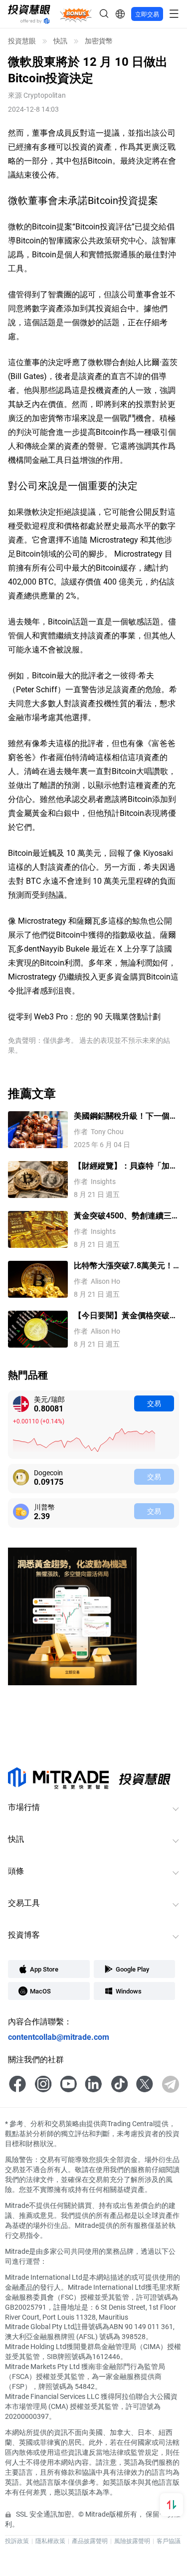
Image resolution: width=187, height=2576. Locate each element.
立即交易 (147, 14)
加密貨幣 (99, 41)
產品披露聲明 (90, 2541)
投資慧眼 (22, 41)
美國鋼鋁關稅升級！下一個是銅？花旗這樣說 (126, 1116)
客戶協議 (169, 2541)
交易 (154, 1403)
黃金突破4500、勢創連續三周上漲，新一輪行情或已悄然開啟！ (126, 1216)
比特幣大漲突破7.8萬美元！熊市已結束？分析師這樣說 (123, 1266)
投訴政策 (17, 2541)
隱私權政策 (50, 2541)
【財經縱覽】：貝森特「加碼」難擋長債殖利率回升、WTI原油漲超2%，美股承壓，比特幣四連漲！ (126, 1166)
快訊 (60, 41)
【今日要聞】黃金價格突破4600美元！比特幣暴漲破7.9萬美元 (124, 1315)
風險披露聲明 (132, 2541)
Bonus (76, 14)
